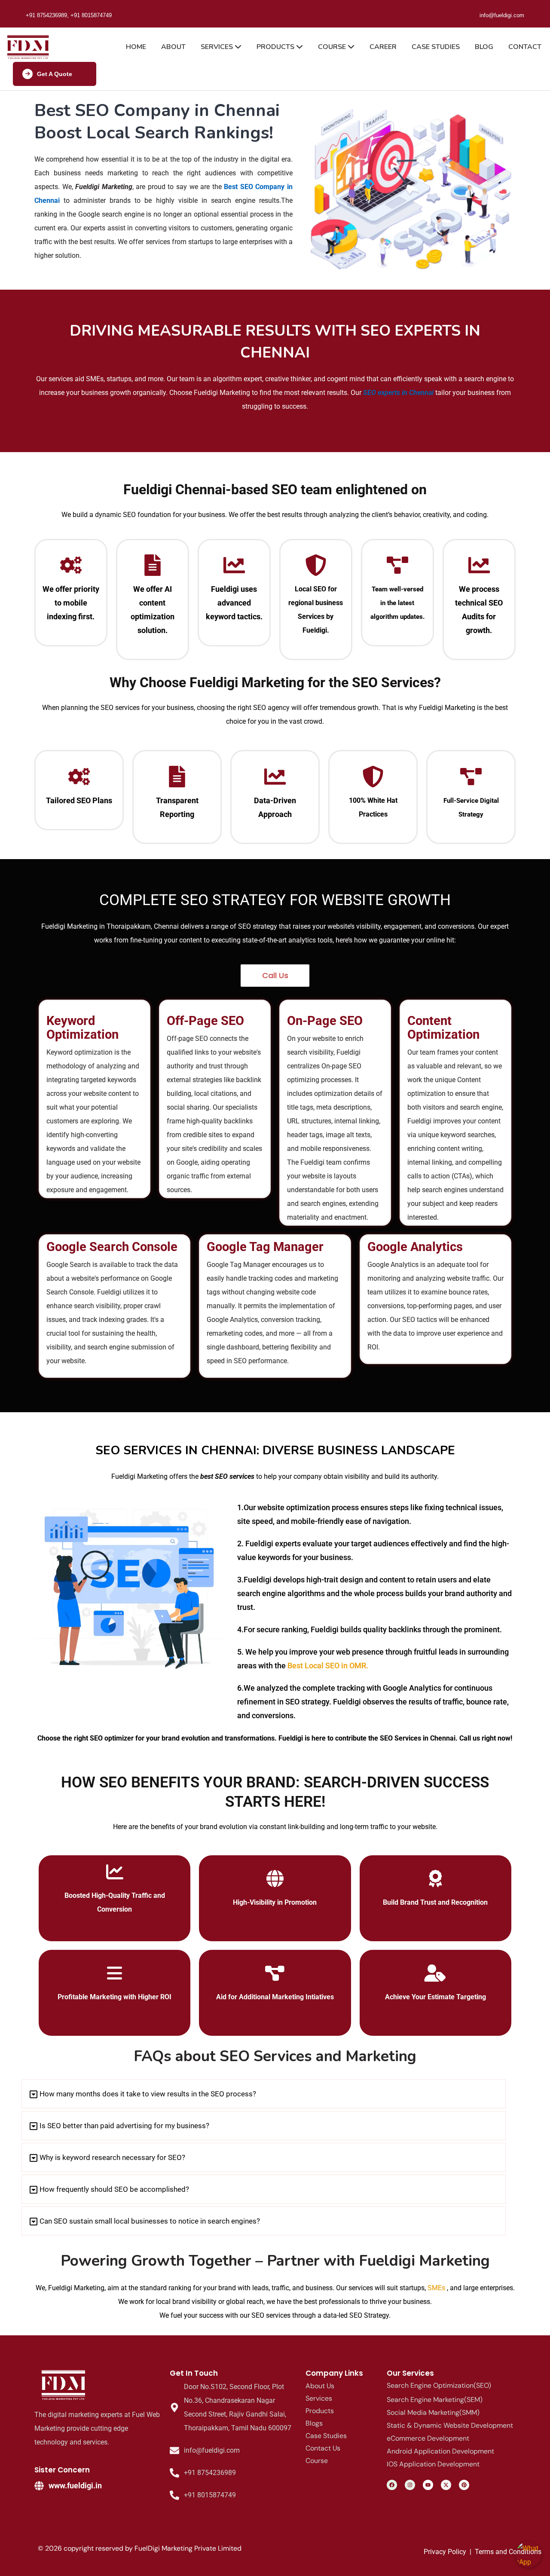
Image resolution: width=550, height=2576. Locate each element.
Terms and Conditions (508, 2552)
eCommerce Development (428, 2438)
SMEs (436, 2288)
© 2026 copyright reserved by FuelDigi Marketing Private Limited (140, 2548)
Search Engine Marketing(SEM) (435, 2400)
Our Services (410, 2373)
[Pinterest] (464, 2485)
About (173, 47)
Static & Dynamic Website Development (450, 2425)
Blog (484, 47)
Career (383, 47)
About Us (320, 2386)
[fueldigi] (64, 2385)
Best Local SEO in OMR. (327, 1666)
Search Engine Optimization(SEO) (439, 2385)
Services (218, 47)
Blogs (314, 2423)
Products (276, 47)
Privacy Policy (445, 2552)
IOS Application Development (433, 2464)
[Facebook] (392, 2485)
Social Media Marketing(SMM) (433, 2412)
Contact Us (323, 2448)
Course (333, 47)
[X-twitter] (446, 2485)
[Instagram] (410, 2485)
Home (136, 47)
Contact (525, 47)
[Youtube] (428, 2485)
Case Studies (436, 47)
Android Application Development (440, 2451)
